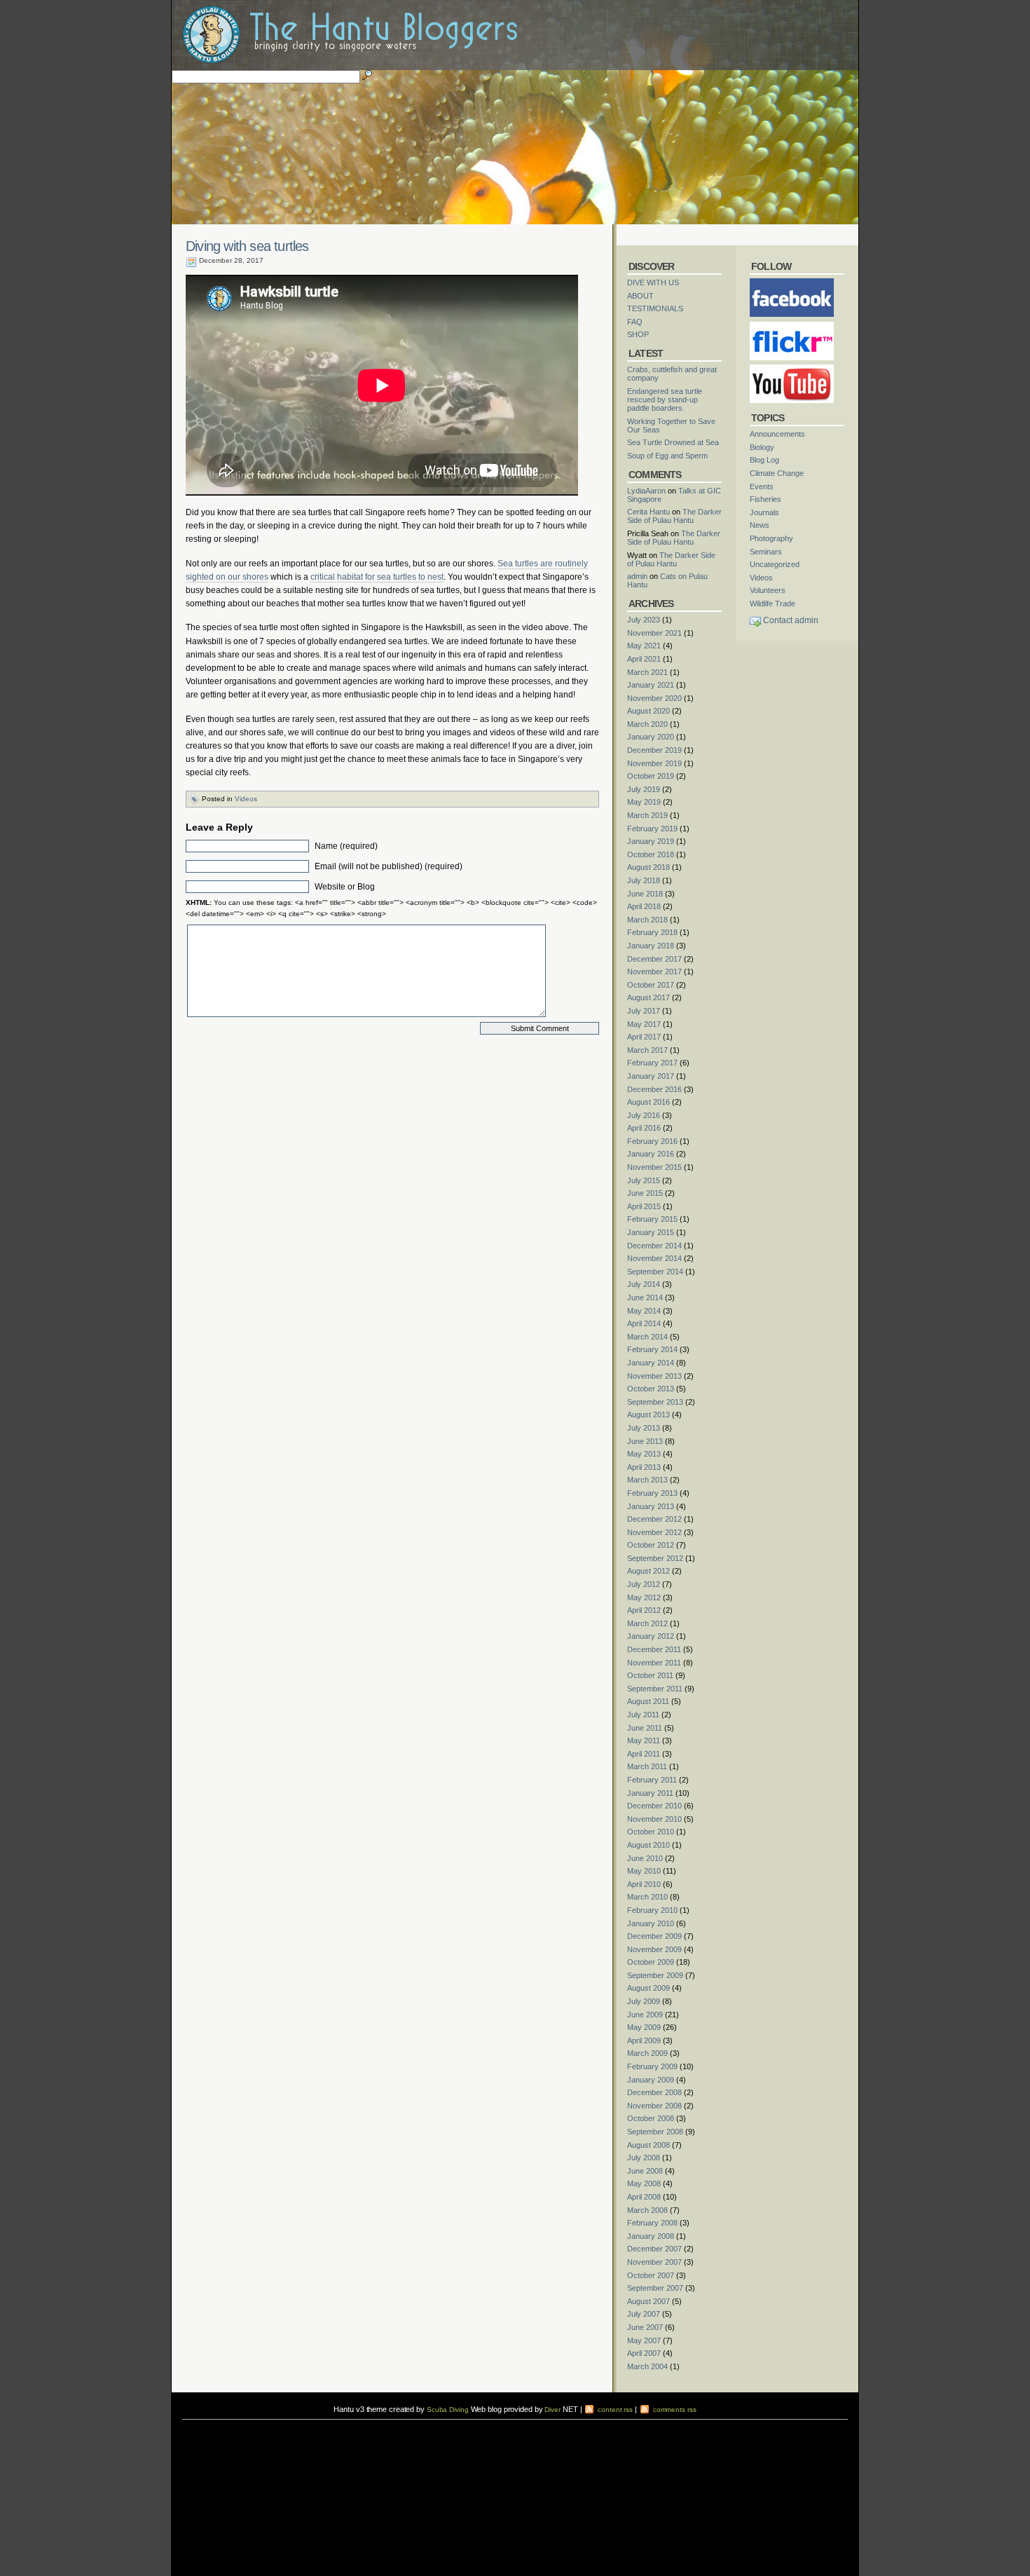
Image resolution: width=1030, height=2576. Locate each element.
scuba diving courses (280, 2424)
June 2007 (645, 2327)
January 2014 (651, 1363)
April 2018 (644, 906)
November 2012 (654, 1532)
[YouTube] (792, 369)
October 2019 (651, 776)
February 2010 (652, 1910)
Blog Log (764, 460)
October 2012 (651, 1545)
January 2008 (651, 2236)
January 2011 (650, 1793)
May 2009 (644, 2027)
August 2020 (648, 711)
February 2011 (652, 1780)
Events (762, 486)
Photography (771, 538)
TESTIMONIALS (655, 308)
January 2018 (651, 946)
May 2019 (644, 802)
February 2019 (652, 829)
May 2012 (644, 1597)
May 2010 (644, 1871)
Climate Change (777, 473)
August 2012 (648, 1571)
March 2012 (647, 1623)
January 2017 (651, 1076)
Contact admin (791, 620)
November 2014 (654, 1258)
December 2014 (654, 1246)
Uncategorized (775, 564)
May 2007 (644, 2340)
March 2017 (647, 1050)
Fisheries (765, 499)
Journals (764, 512)
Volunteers (768, 590)
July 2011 (643, 1715)
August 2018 (648, 867)
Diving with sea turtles (247, 246)
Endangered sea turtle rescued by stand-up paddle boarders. (665, 400)
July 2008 (644, 2158)
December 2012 (654, 1519)
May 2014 (644, 1311)
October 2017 (651, 985)
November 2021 (654, 633)
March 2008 (647, 2210)
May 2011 (644, 1740)
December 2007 (654, 2249)
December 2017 (654, 959)
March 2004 (647, 2366)
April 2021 (644, 659)
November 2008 (654, 2106)
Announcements (777, 434)
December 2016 (654, 1089)
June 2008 (645, 2171)
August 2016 (648, 1102)
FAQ (635, 322)
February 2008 (652, 2223)
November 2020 (654, 698)
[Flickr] (792, 326)
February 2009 (652, 2066)
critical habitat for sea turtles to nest (377, 577)
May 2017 (644, 1024)
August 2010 (648, 1845)
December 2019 (654, 750)
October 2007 (651, 2275)
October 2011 (650, 1675)
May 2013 (644, 1454)
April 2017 (644, 1037)
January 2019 (651, 841)
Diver (552, 2410)
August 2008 (648, 2145)
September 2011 (655, 1689)
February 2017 (652, 1063)
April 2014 (644, 1323)
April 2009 (644, 2040)
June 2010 (645, 1858)
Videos (246, 799)
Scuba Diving (448, 2410)
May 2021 (644, 646)
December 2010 (654, 1806)
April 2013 (644, 1467)
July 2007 (644, 2314)
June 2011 (645, 1728)
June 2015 (645, 1193)
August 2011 (648, 1701)
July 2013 (644, 1428)
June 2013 (645, 1441)
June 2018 (645, 894)
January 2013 (651, 1506)
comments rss (674, 2410)
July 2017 (644, 1011)
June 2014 (645, 1297)
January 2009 (651, 2080)
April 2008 (644, 2197)
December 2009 (654, 1936)
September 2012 (655, 1558)
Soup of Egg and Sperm (667, 456)
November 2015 (654, 1167)
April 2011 (644, 1754)
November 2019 (654, 763)
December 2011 (654, 1649)
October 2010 (651, 1832)
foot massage (320, 2433)
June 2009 (645, 2015)
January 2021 (651, 685)
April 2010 (644, 1884)
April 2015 (644, 1206)
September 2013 (655, 1402)
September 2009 (655, 1975)
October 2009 (651, 1962)
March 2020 (647, 724)
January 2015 (651, 1232)
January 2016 (651, 1154)
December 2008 (654, 2092)
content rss (614, 2410)
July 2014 (644, 1284)
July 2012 (644, 1584)
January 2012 (651, 1636)
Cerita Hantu (648, 512)
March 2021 (647, 672)
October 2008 (651, 2118)
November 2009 (654, 1949)
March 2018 (647, 920)
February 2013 (652, 1493)
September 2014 (655, 1272)
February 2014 (652, 1349)
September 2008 (655, 2132)
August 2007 (648, 2301)
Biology (762, 447)
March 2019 (647, 815)
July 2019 (644, 789)
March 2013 (647, 1480)
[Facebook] (792, 282)
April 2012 (644, 1610)
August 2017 (648, 997)
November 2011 (654, 1663)
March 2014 (647, 1337)
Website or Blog (345, 887)
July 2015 (644, 1180)
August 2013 (648, 1415)
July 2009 (644, 2001)
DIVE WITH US (653, 282)
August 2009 (648, 1988)
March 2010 (647, 1897)
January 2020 (651, 737)
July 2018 (644, 880)
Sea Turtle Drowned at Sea (673, 442)
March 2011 (647, 1766)
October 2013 (651, 1389)
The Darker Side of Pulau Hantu (674, 516)
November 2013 (654, 1376)
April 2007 (644, 2353)
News (760, 525)
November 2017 (654, 972)
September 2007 (655, 2288)
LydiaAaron (646, 491)
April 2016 (644, 1128)
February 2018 (652, 932)
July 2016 (644, 1115)
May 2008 (644, 2183)
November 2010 (654, 1819)
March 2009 (647, 2053)
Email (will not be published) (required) (389, 866)
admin (637, 576)
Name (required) (346, 846)
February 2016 (652, 1141)
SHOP (638, 334)
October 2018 (651, 854)
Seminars (766, 552)
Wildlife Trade (772, 604)
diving (201, 2433)
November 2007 (654, 2262)
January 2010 (651, 1923)
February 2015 (652, 1219)
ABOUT (640, 296)
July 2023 (644, 620)
